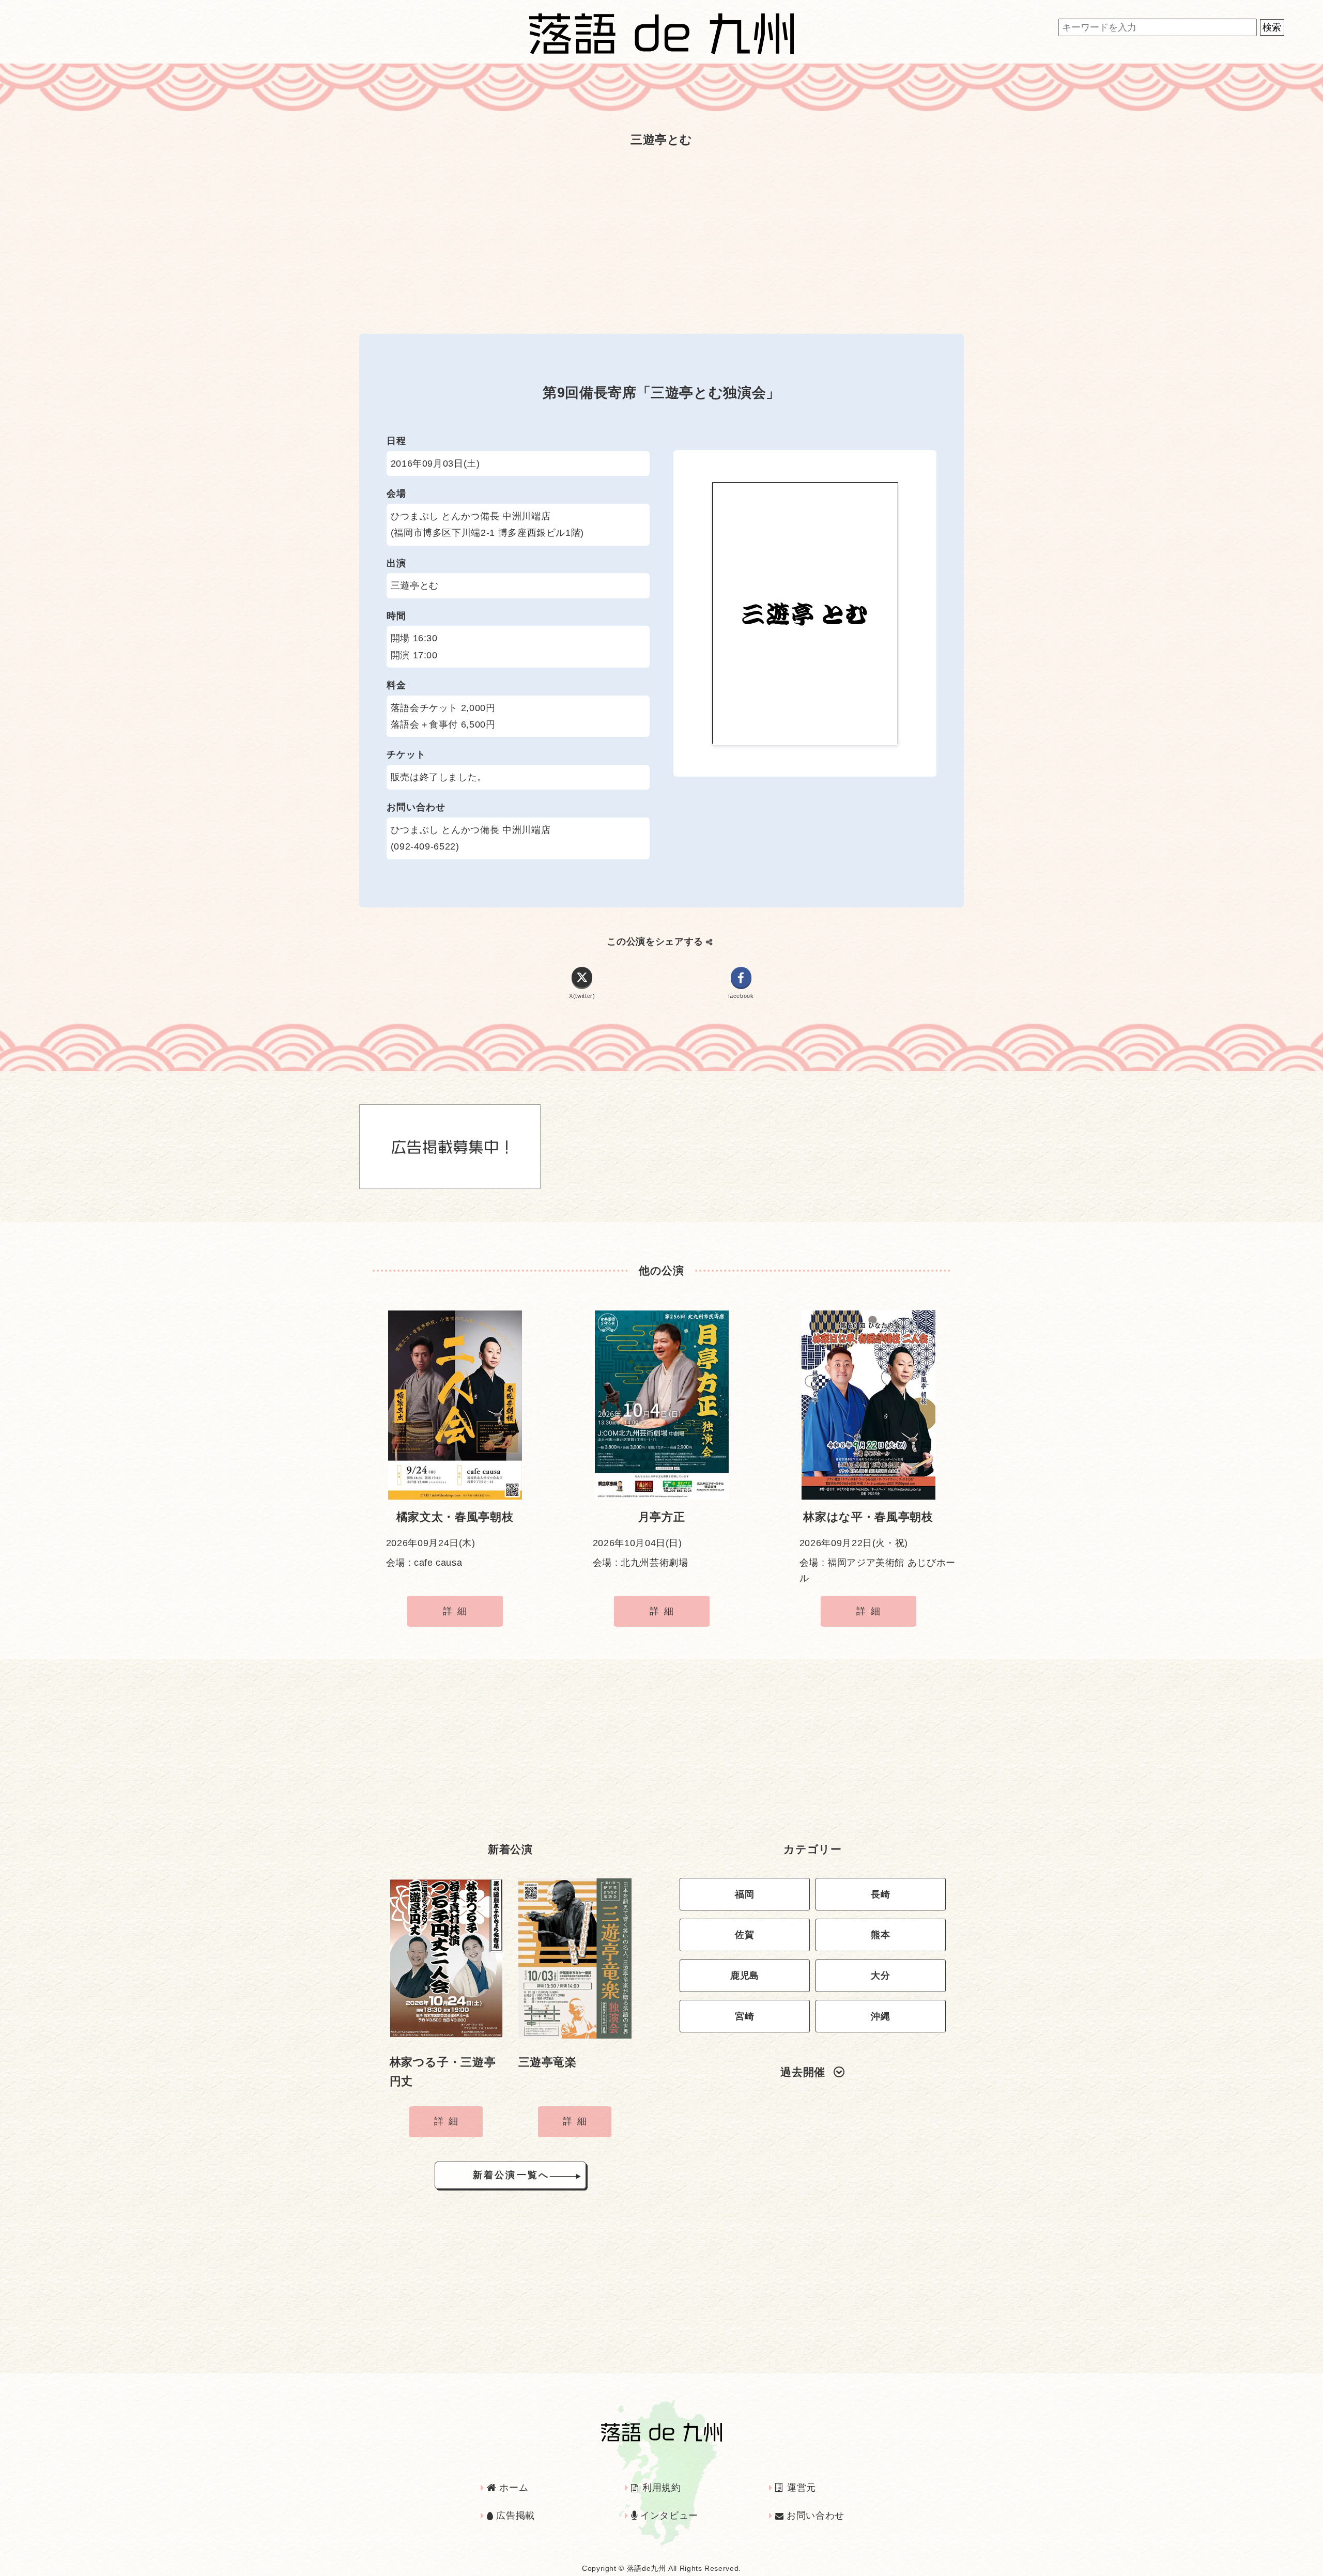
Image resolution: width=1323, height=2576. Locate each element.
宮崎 (744, 2016)
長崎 (880, 1894)
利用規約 (660, 2488)
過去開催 (803, 2072)
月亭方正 (662, 1517)
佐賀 (744, 1935)
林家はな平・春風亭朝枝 (868, 1517)
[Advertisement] (661, 235)
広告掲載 (514, 2516)
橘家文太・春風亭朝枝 (455, 1517)
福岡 (744, 1894)
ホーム (512, 2488)
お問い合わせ (814, 2516)
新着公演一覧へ (511, 2175)
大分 (880, 1976)
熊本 (880, 1935)
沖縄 (880, 2016)
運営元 (800, 2488)
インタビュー (668, 2516)
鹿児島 (745, 1976)
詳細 (457, 1611)
